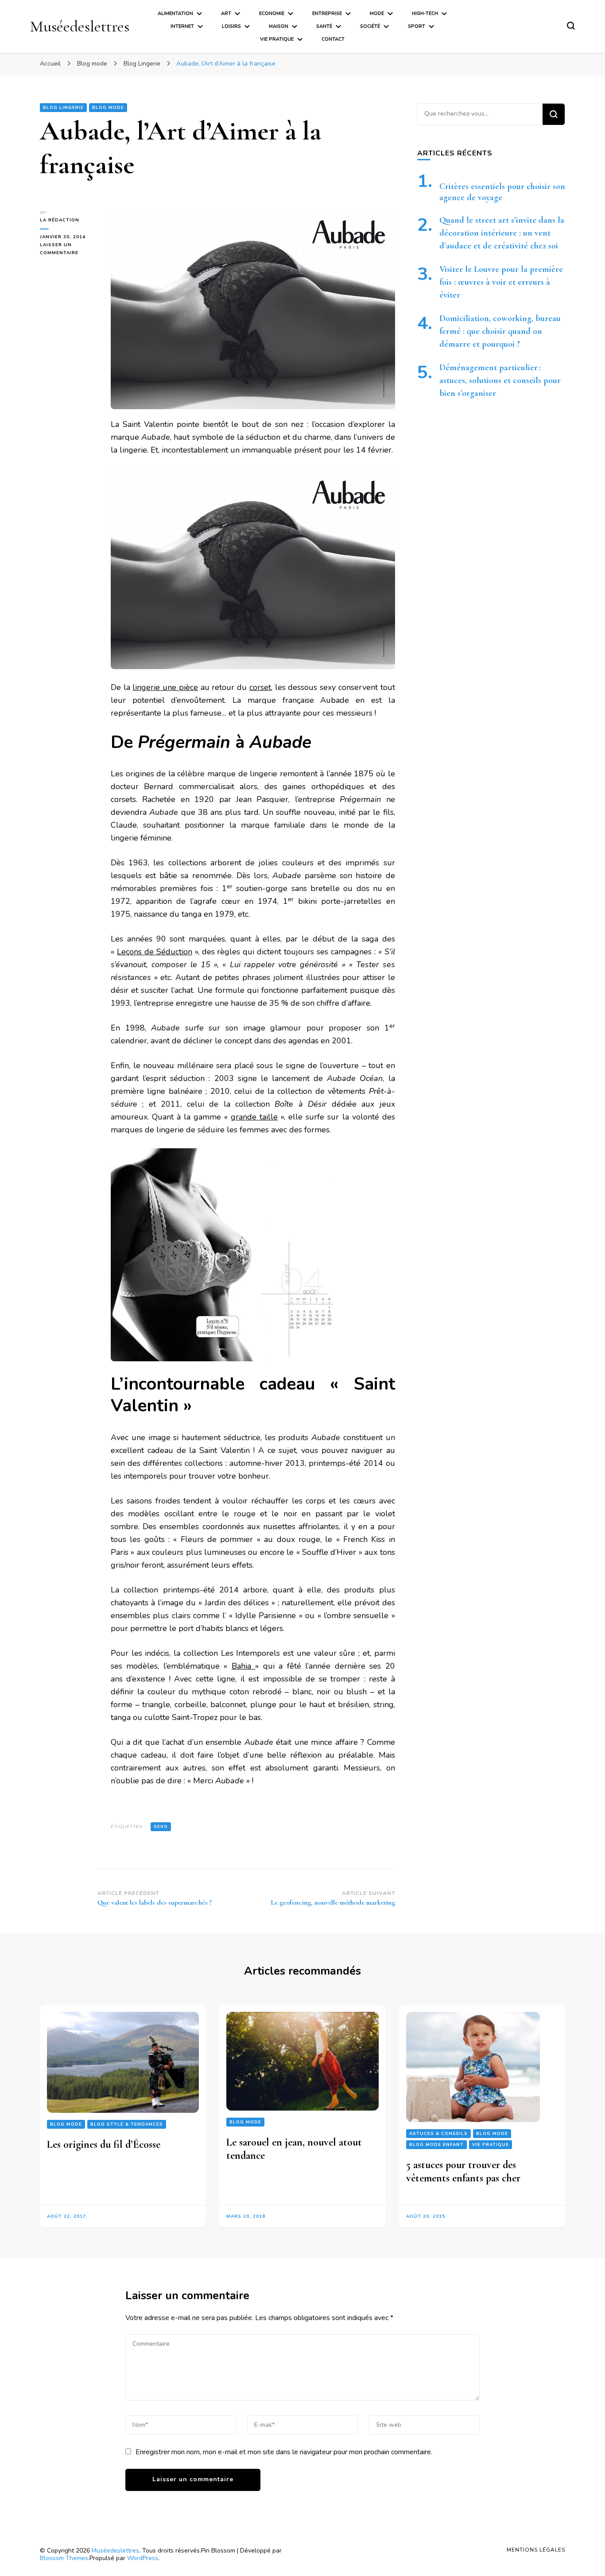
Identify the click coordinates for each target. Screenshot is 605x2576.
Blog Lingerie (63, 108)
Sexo (161, 1827)
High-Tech (425, 14)
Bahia (243, 1666)
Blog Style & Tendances (127, 2124)
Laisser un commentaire (69, 249)
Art (226, 14)
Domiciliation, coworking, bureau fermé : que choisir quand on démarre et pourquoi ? (500, 331)
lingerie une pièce (165, 687)
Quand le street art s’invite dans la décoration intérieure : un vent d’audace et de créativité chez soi (502, 233)
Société (370, 26)
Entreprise (327, 14)
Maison (279, 26)
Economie (272, 14)
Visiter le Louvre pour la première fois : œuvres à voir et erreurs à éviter (501, 282)
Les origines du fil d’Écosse (104, 2144)
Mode (377, 14)
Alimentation (175, 14)
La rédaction (60, 220)
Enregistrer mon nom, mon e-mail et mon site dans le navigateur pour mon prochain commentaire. (284, 2452)
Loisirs (231, 26)
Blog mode (108, 108)
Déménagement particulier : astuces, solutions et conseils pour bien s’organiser (500, 380)
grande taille (254, 1117)
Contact (333, 39)
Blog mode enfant (436, 2144)
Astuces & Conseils (438, 2133)
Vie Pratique (277, 39)
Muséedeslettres (80, 26)
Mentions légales (536, 2550)
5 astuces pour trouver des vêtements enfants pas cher (463, 2171)
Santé (324, 26)
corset (260, 687)
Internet (182, 26)
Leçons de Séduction (155, 952)
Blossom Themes (64, 2558)
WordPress (143, 2558)
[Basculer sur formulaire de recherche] (571, 26)
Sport (417, 26)
